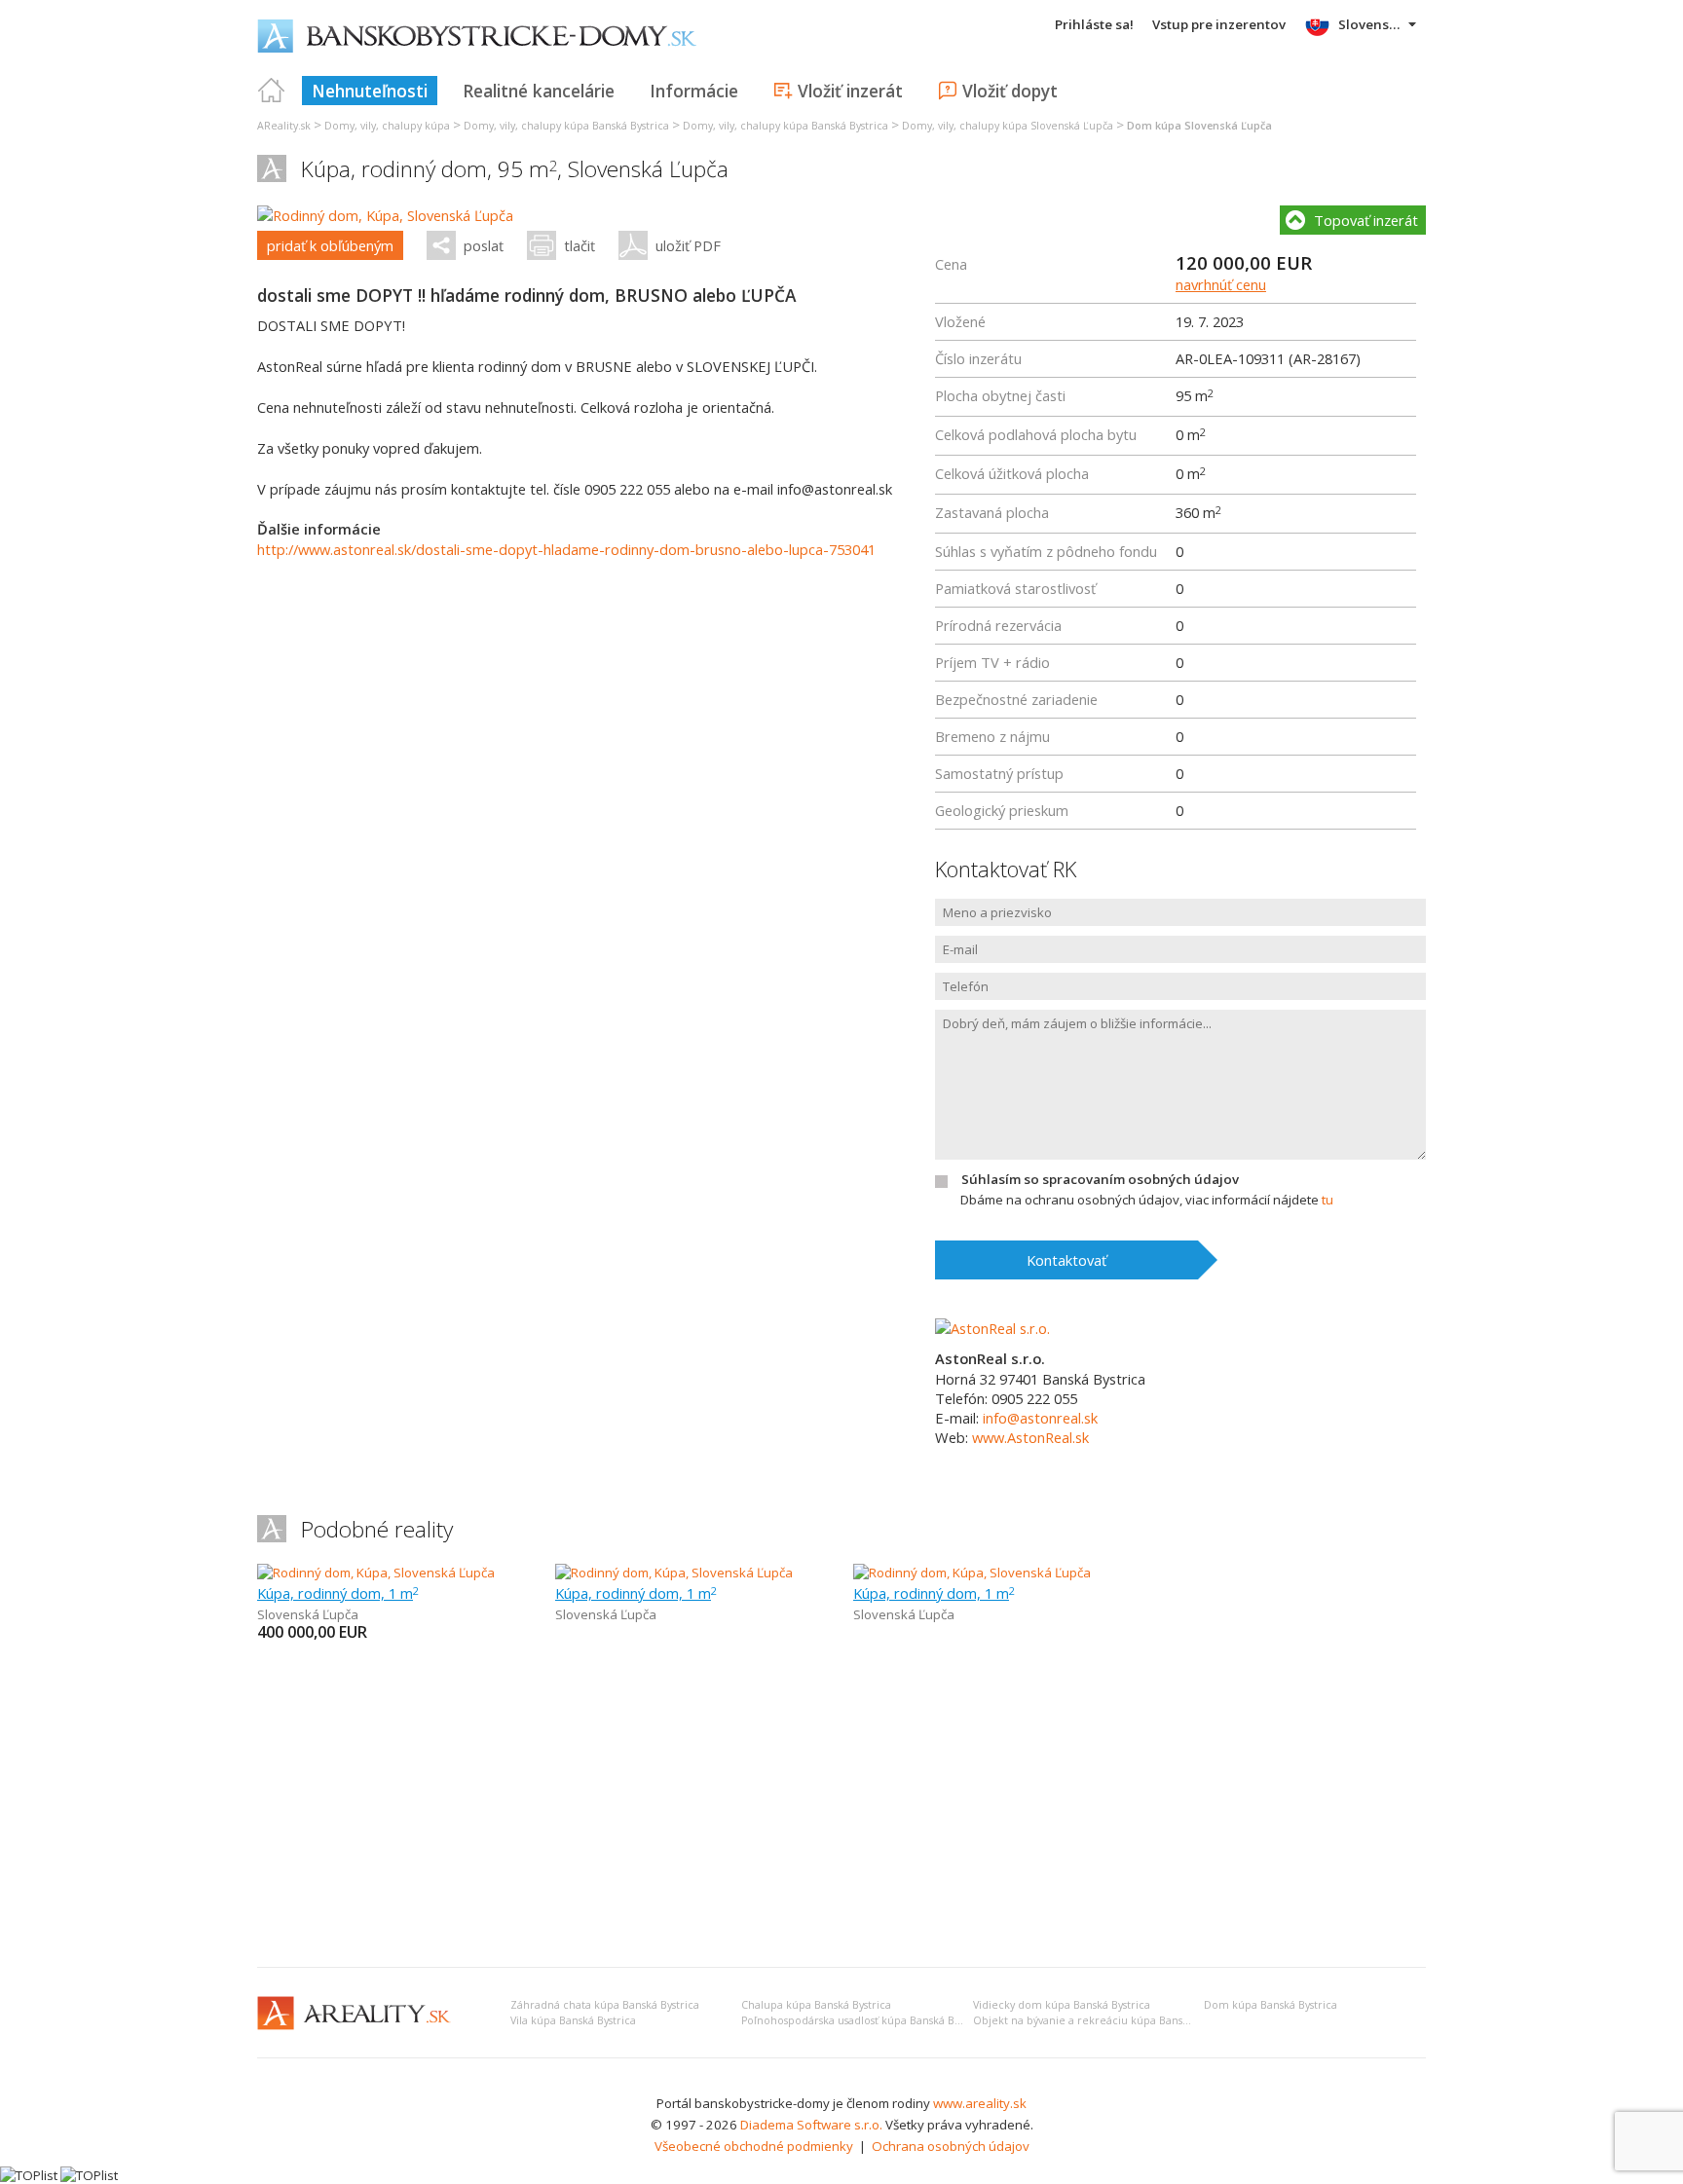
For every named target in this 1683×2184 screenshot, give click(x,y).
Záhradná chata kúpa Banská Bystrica (605, 2005)
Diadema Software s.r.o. (811, 2125)
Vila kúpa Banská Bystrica (573, 2020)
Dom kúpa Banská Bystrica (1271, 2005)
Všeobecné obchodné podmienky (754, 2146)
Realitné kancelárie (539, 91)
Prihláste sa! (1094, 24)
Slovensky (1371, 24)
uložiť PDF (688, 245)
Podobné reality (377, 1529)
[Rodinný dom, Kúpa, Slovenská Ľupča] (385, 215)
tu (1328, 1200)
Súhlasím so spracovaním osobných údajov (1100, 1179)
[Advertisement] (841, 1806)
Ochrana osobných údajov (951, 2146)
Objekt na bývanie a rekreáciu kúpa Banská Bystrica (1104, 2020)
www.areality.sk (980, 2103)
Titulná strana (272, 91)
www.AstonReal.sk (1030, 1437)
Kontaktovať (1066, 1260)
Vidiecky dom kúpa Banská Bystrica (1062, 2005)
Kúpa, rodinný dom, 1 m (338, 1593)
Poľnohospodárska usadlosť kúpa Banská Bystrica (864, 2020)
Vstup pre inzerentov (1219, 24)
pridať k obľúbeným (330, 245)
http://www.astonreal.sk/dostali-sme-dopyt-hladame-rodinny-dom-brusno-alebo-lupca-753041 (566, 549)
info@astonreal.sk (1040, 1418)
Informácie (694, 91)
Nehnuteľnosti (370, 91)
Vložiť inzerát (850, 91)
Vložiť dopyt (1010, 91)
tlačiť (580, 245)
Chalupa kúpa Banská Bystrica (816, 2005)
